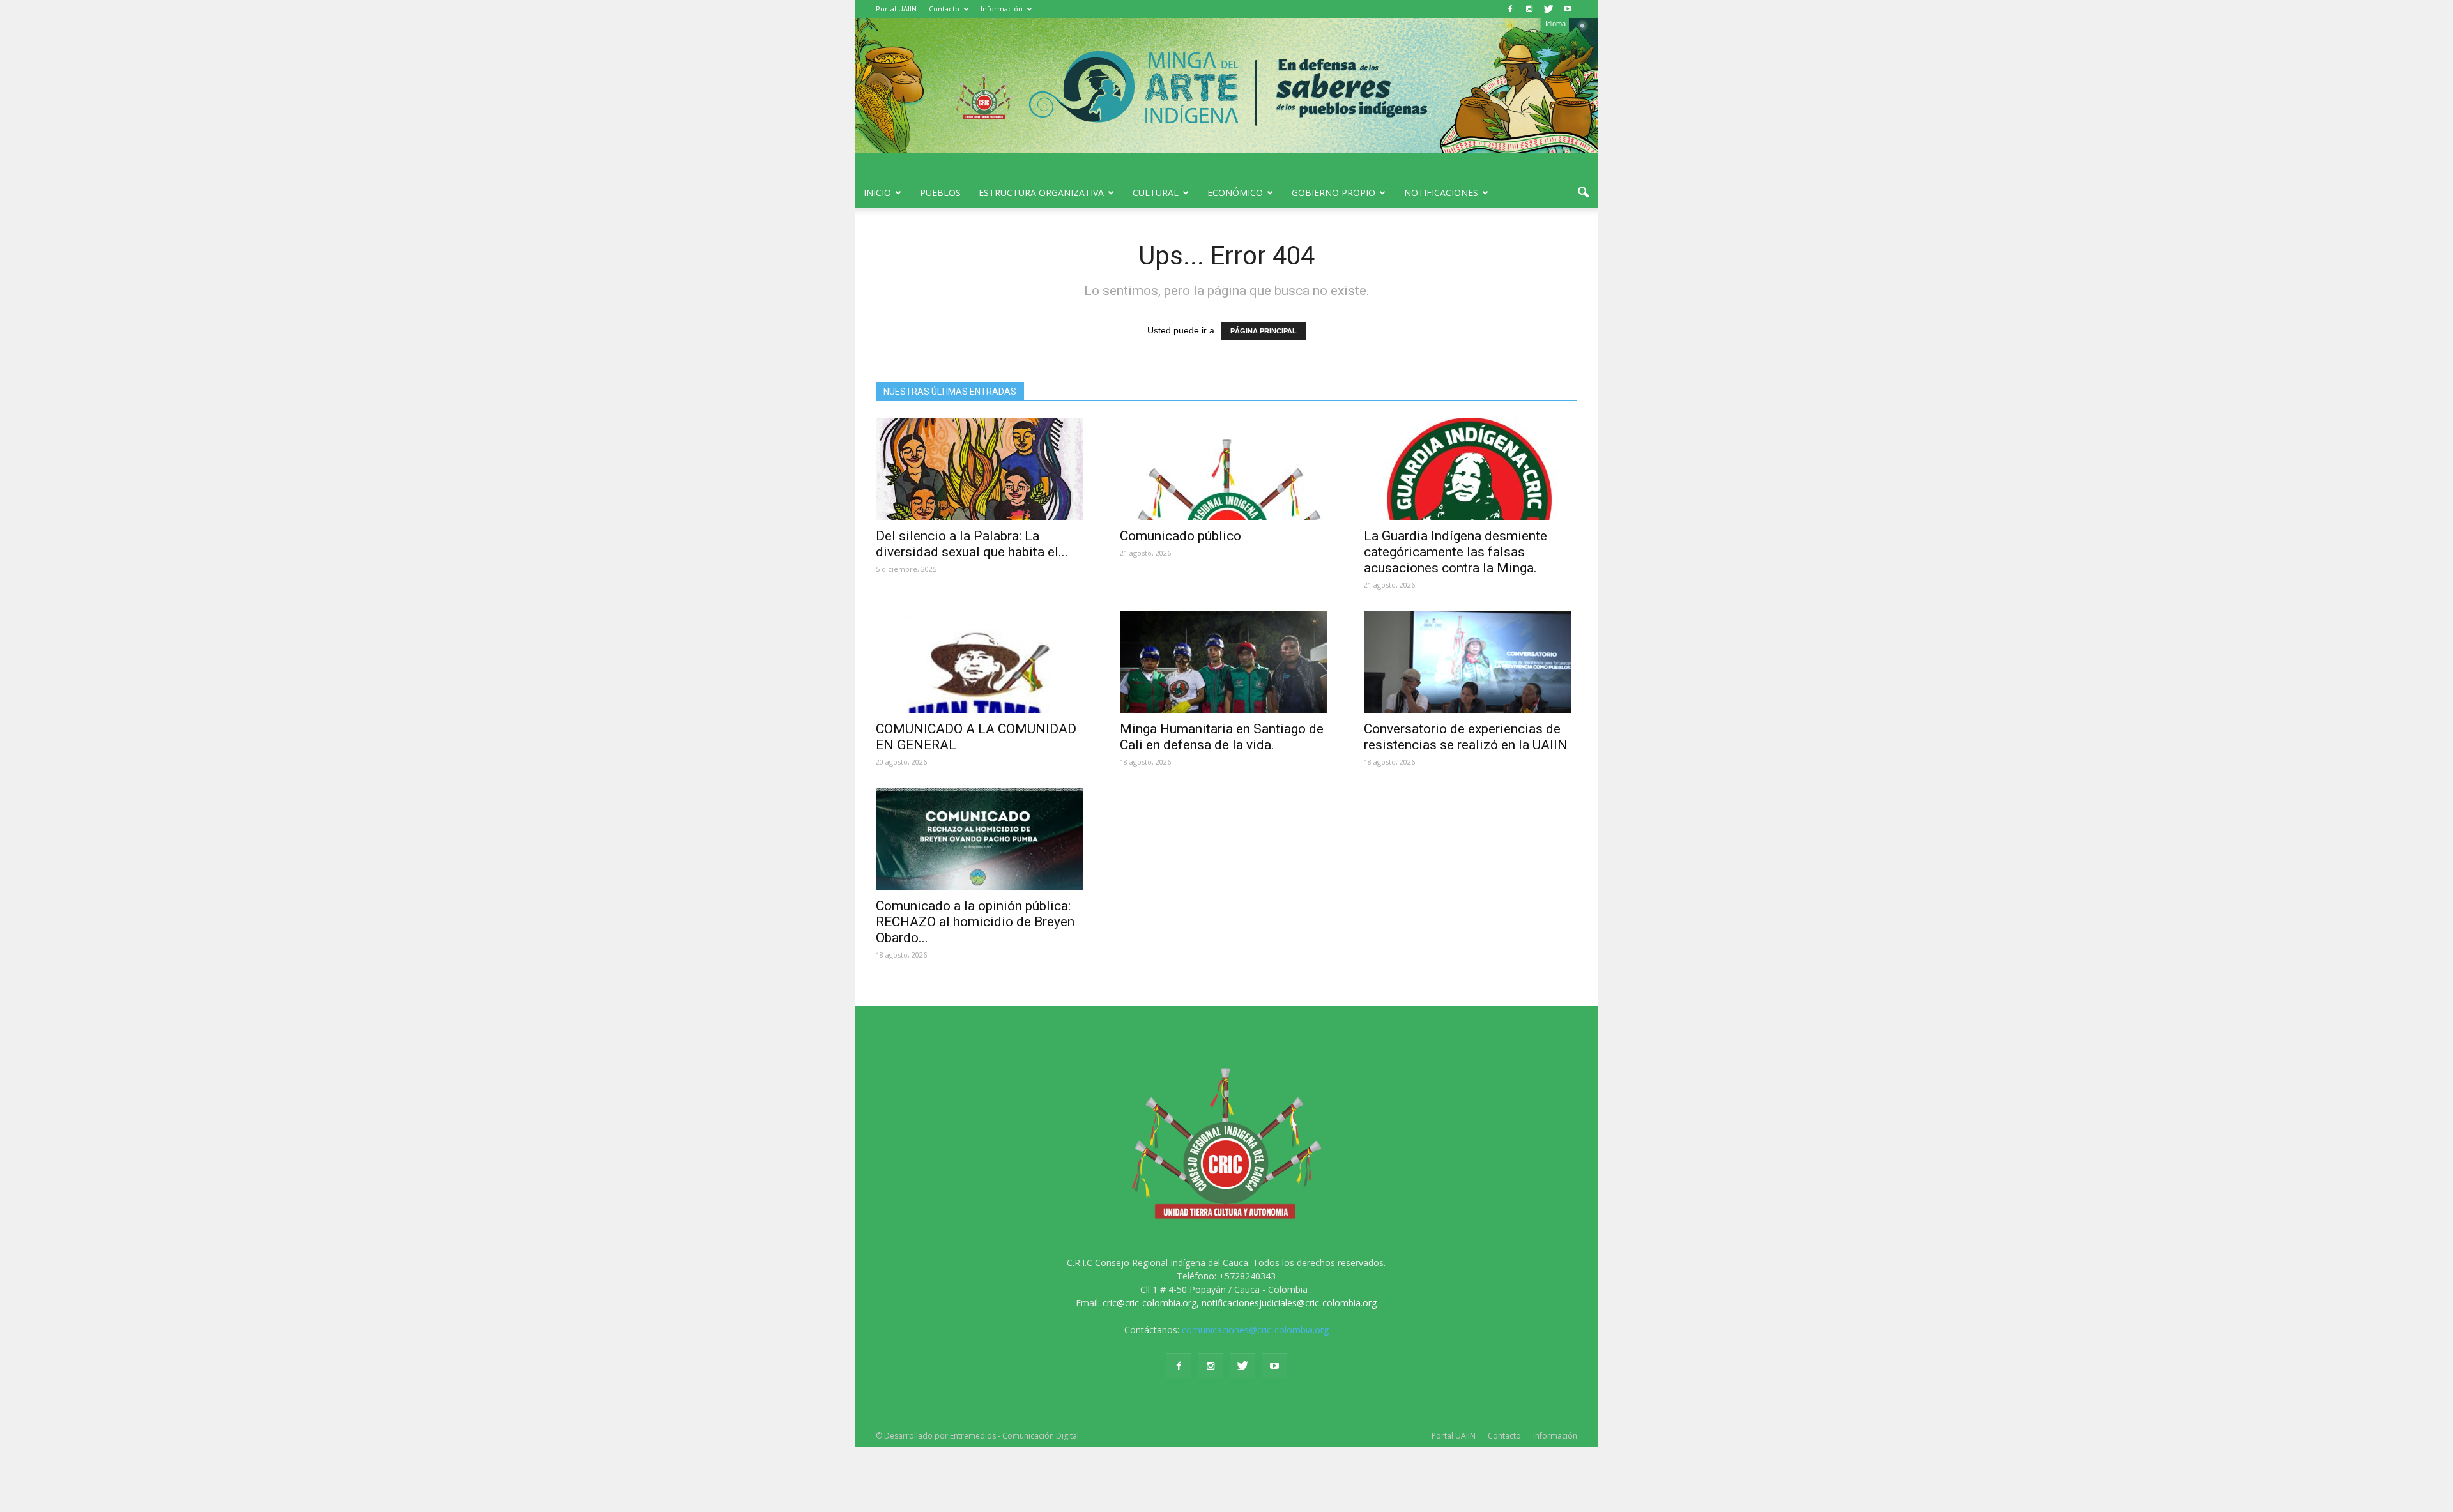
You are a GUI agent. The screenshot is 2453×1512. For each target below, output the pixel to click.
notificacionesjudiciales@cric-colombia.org (1289, 1303)
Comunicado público (1181, 536)
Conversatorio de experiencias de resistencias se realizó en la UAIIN (1466, 737)
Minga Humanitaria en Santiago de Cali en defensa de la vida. (1222, 737)
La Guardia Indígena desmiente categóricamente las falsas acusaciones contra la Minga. (1456, 552)
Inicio (877, 193)
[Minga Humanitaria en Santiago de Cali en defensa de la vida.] (1226, 662)
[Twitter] (1548, 9)
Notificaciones (1441, 193)
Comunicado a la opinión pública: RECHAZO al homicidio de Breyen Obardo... (975, 922)
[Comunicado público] (1226, 469)
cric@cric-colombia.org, (1151, 1303)
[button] (1583, 193)
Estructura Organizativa (1041, 193)
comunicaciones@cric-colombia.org (1255, 1330)
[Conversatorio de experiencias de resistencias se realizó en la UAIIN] (1471, 662)
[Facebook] (1510, 9)
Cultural (1156, 193)
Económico (1235, 193)
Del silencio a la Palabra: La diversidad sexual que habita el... (972, 544)
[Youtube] (1568, 9)
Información (1002, 9)
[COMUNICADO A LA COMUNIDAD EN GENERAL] (982, 662)
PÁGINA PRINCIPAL (1264, 331)
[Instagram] (1529, 9)
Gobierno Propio (1333, 193)
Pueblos (940, 193)
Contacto (944, 9)
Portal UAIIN (896, 9)
